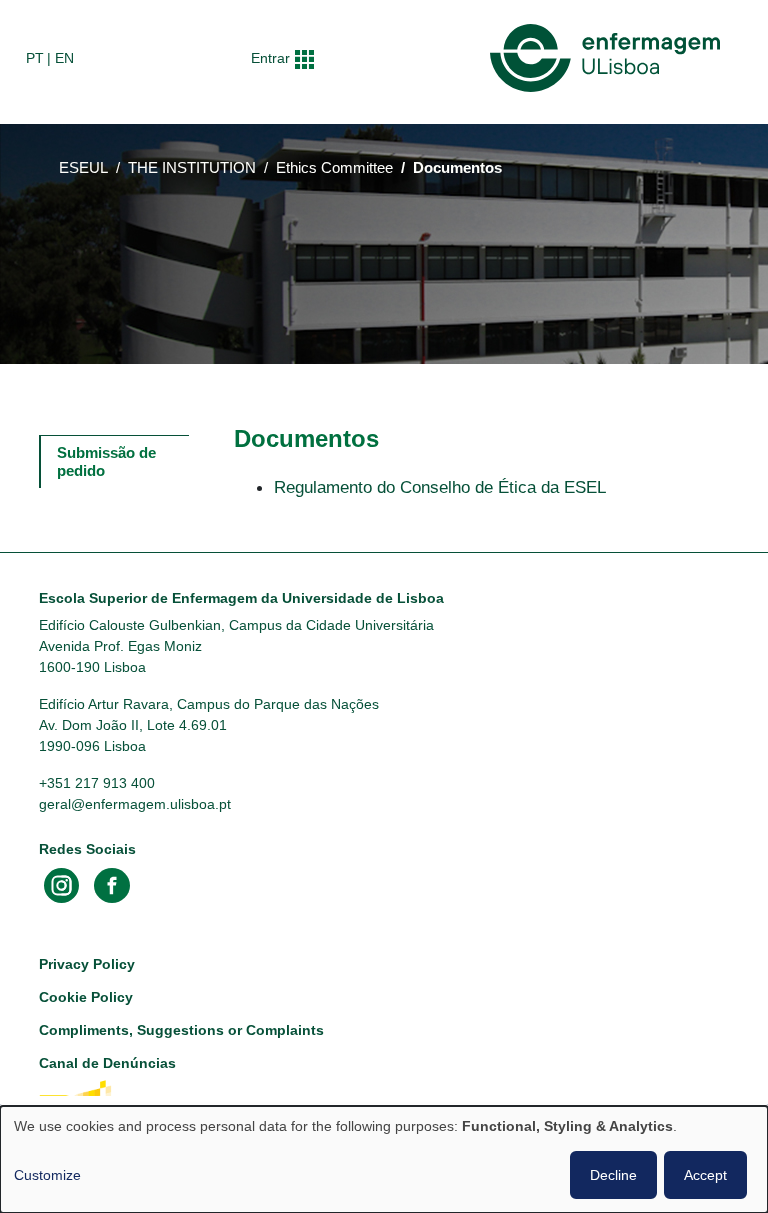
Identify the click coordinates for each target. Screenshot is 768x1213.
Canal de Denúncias (107, 1063)
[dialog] (384, 1159)
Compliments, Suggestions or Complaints (181, 1030)
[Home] (609, 58)
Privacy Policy (87, 964)
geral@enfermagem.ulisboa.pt (135, 804)
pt (35, 58)
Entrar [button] (270, 58)
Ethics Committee (334, 168)
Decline (613, 1175)
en (64, 58)
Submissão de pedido (108, 461)
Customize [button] (47, 1175)
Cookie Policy (86, 997)
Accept (705, 1175)
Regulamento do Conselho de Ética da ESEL (440, 487)
